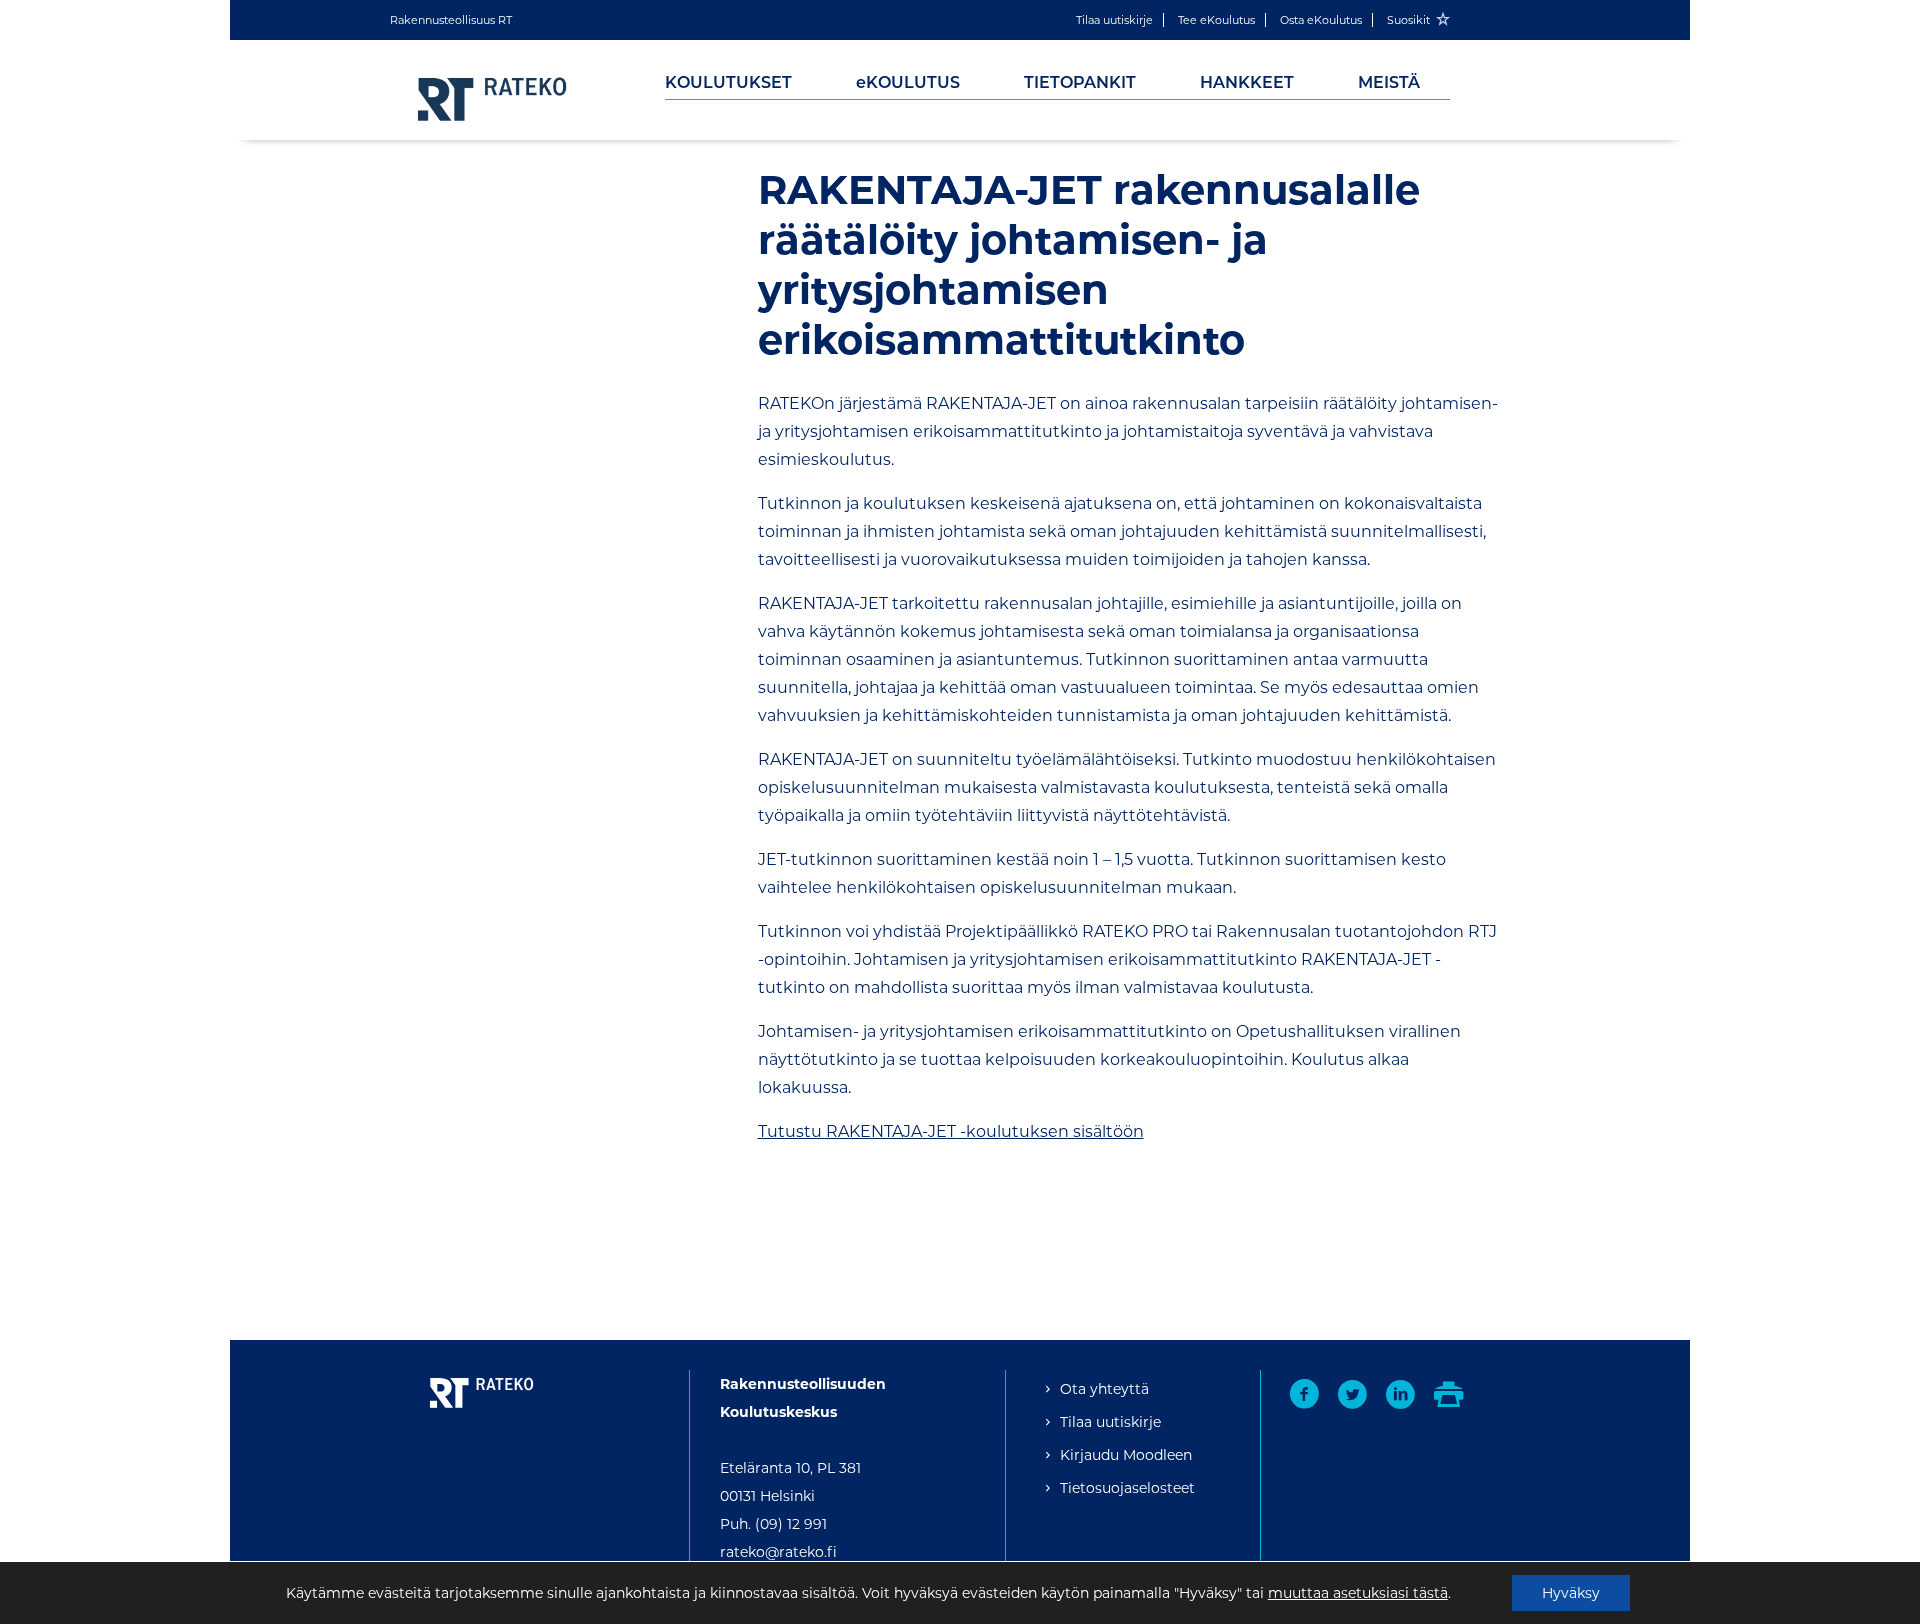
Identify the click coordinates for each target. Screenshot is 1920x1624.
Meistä (1389, 82)
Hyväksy (1571, 1593)
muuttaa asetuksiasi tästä (1358, 1593)
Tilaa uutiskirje (1114, 20)
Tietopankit (1080, 82)
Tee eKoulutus (1216, 20)
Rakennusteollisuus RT (451, 20)
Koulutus (908, 82)
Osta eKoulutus (1321, 20)
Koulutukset (728, 82)
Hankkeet (1247, 82)
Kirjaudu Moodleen (1126, 1455)
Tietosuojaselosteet (1127, 1488)
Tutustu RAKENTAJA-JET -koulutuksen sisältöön (951, 1131)
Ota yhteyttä (1104, 1389)
